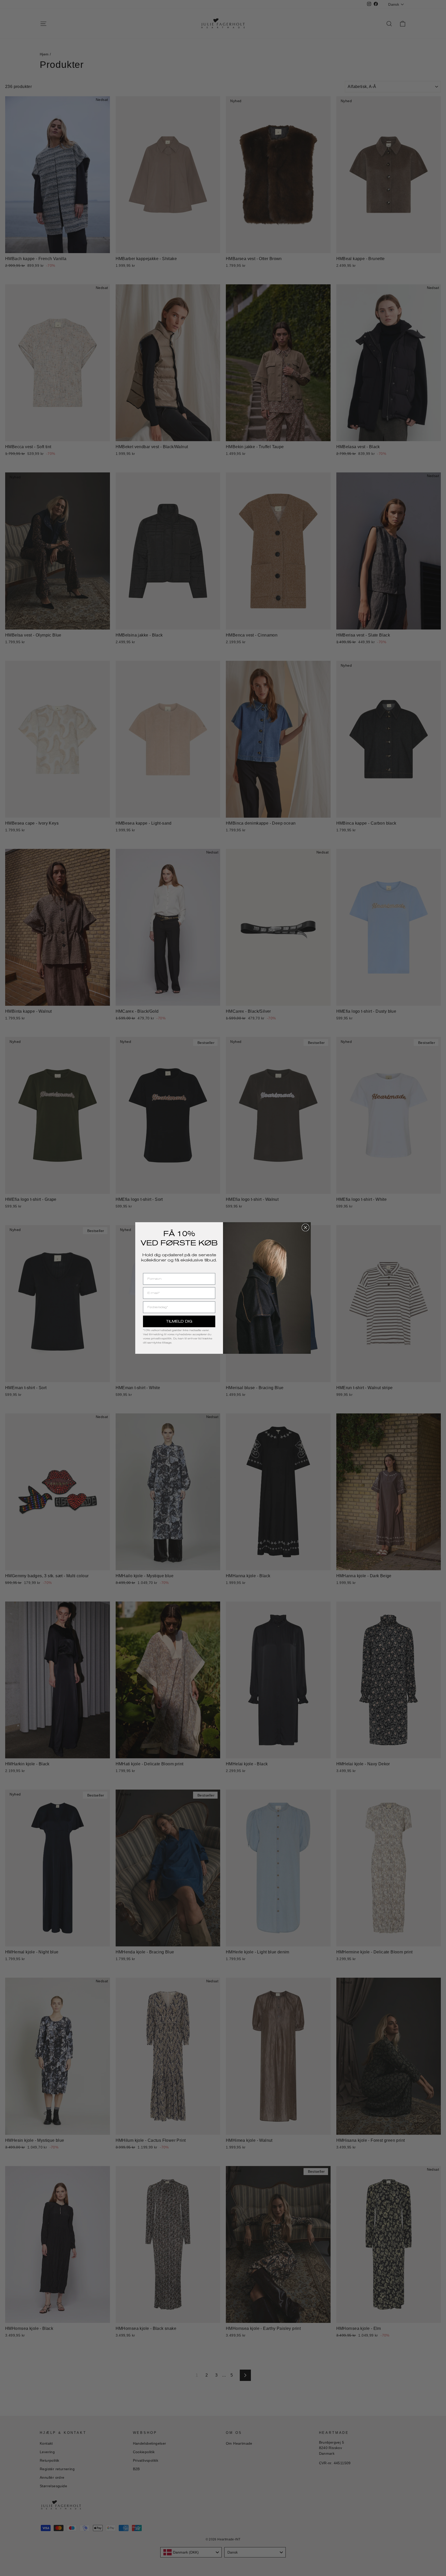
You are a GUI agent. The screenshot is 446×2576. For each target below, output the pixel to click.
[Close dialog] (305, 1227)
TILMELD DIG (179, 1321)
